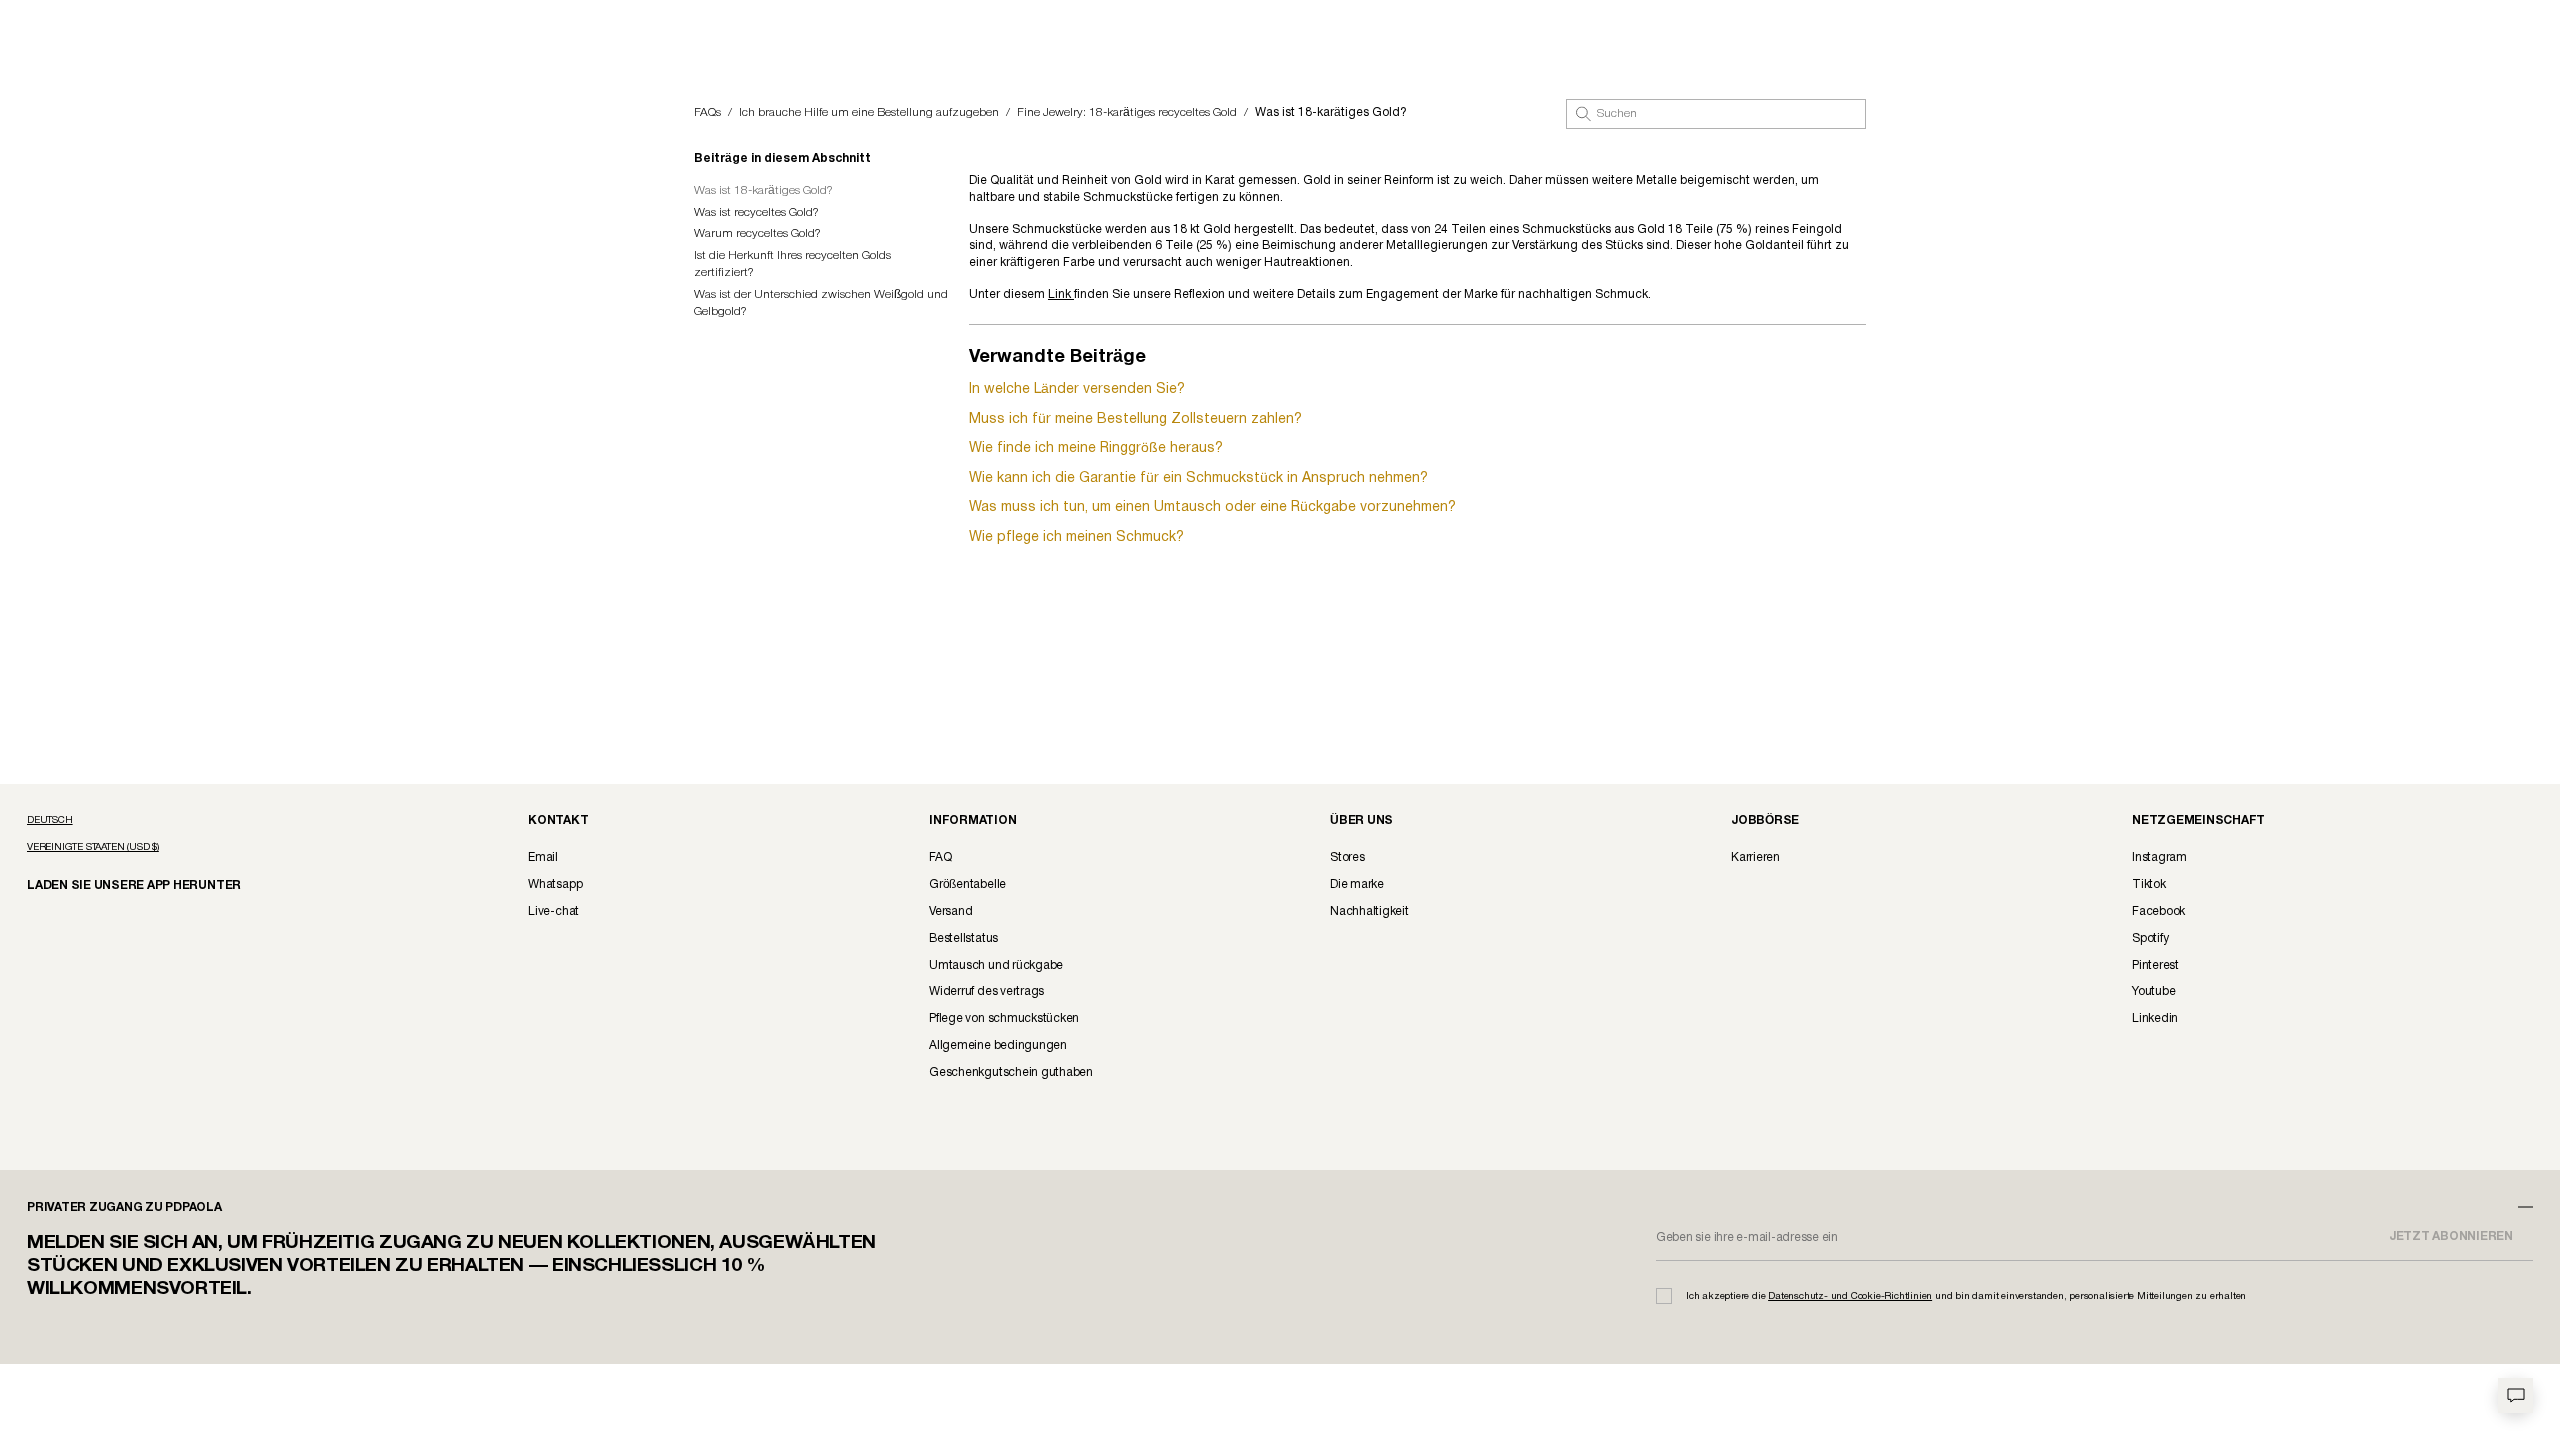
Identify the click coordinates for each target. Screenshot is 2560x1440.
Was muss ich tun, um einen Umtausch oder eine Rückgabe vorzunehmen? (1212, 507)
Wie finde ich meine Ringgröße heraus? (1096, 448)
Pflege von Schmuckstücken (1004, 1018)
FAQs (707, 112)
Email (543, 857)
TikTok (2149, 884)
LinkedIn (2155, 1018)
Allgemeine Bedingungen (998, 1045)
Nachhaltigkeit (1369, 911)
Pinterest (2155, 965)
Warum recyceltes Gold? (757, 233)
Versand (950, 911)
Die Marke (1357, 884)
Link (1061, 294)
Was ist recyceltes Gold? (756, 212)
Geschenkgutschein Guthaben (1011, 1072)
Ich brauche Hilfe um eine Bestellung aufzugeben (869, 112)
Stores (1347, 857)
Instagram (2159, 857)
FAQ (940, 857)
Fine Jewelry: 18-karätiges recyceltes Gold (1127, 112)
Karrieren (1755, 857)
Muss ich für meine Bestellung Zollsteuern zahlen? (1135, 419)
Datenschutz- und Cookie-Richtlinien (1850, 1296)
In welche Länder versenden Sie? (1077, 389)
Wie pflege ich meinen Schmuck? (1076, 537)
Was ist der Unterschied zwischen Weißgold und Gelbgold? (821, 303)
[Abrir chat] (2515, 1395)
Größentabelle (967, 884)
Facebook (2158, 911)
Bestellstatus (963, 938)
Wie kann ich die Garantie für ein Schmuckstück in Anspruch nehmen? (1198, 478)
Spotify (2150, 938)
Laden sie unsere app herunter (117, 884)
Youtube (2153, 991)
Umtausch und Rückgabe (996, 965)
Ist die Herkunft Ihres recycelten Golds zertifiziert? (792, 264)
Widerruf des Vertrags (986, 991)
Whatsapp (555, 884)
